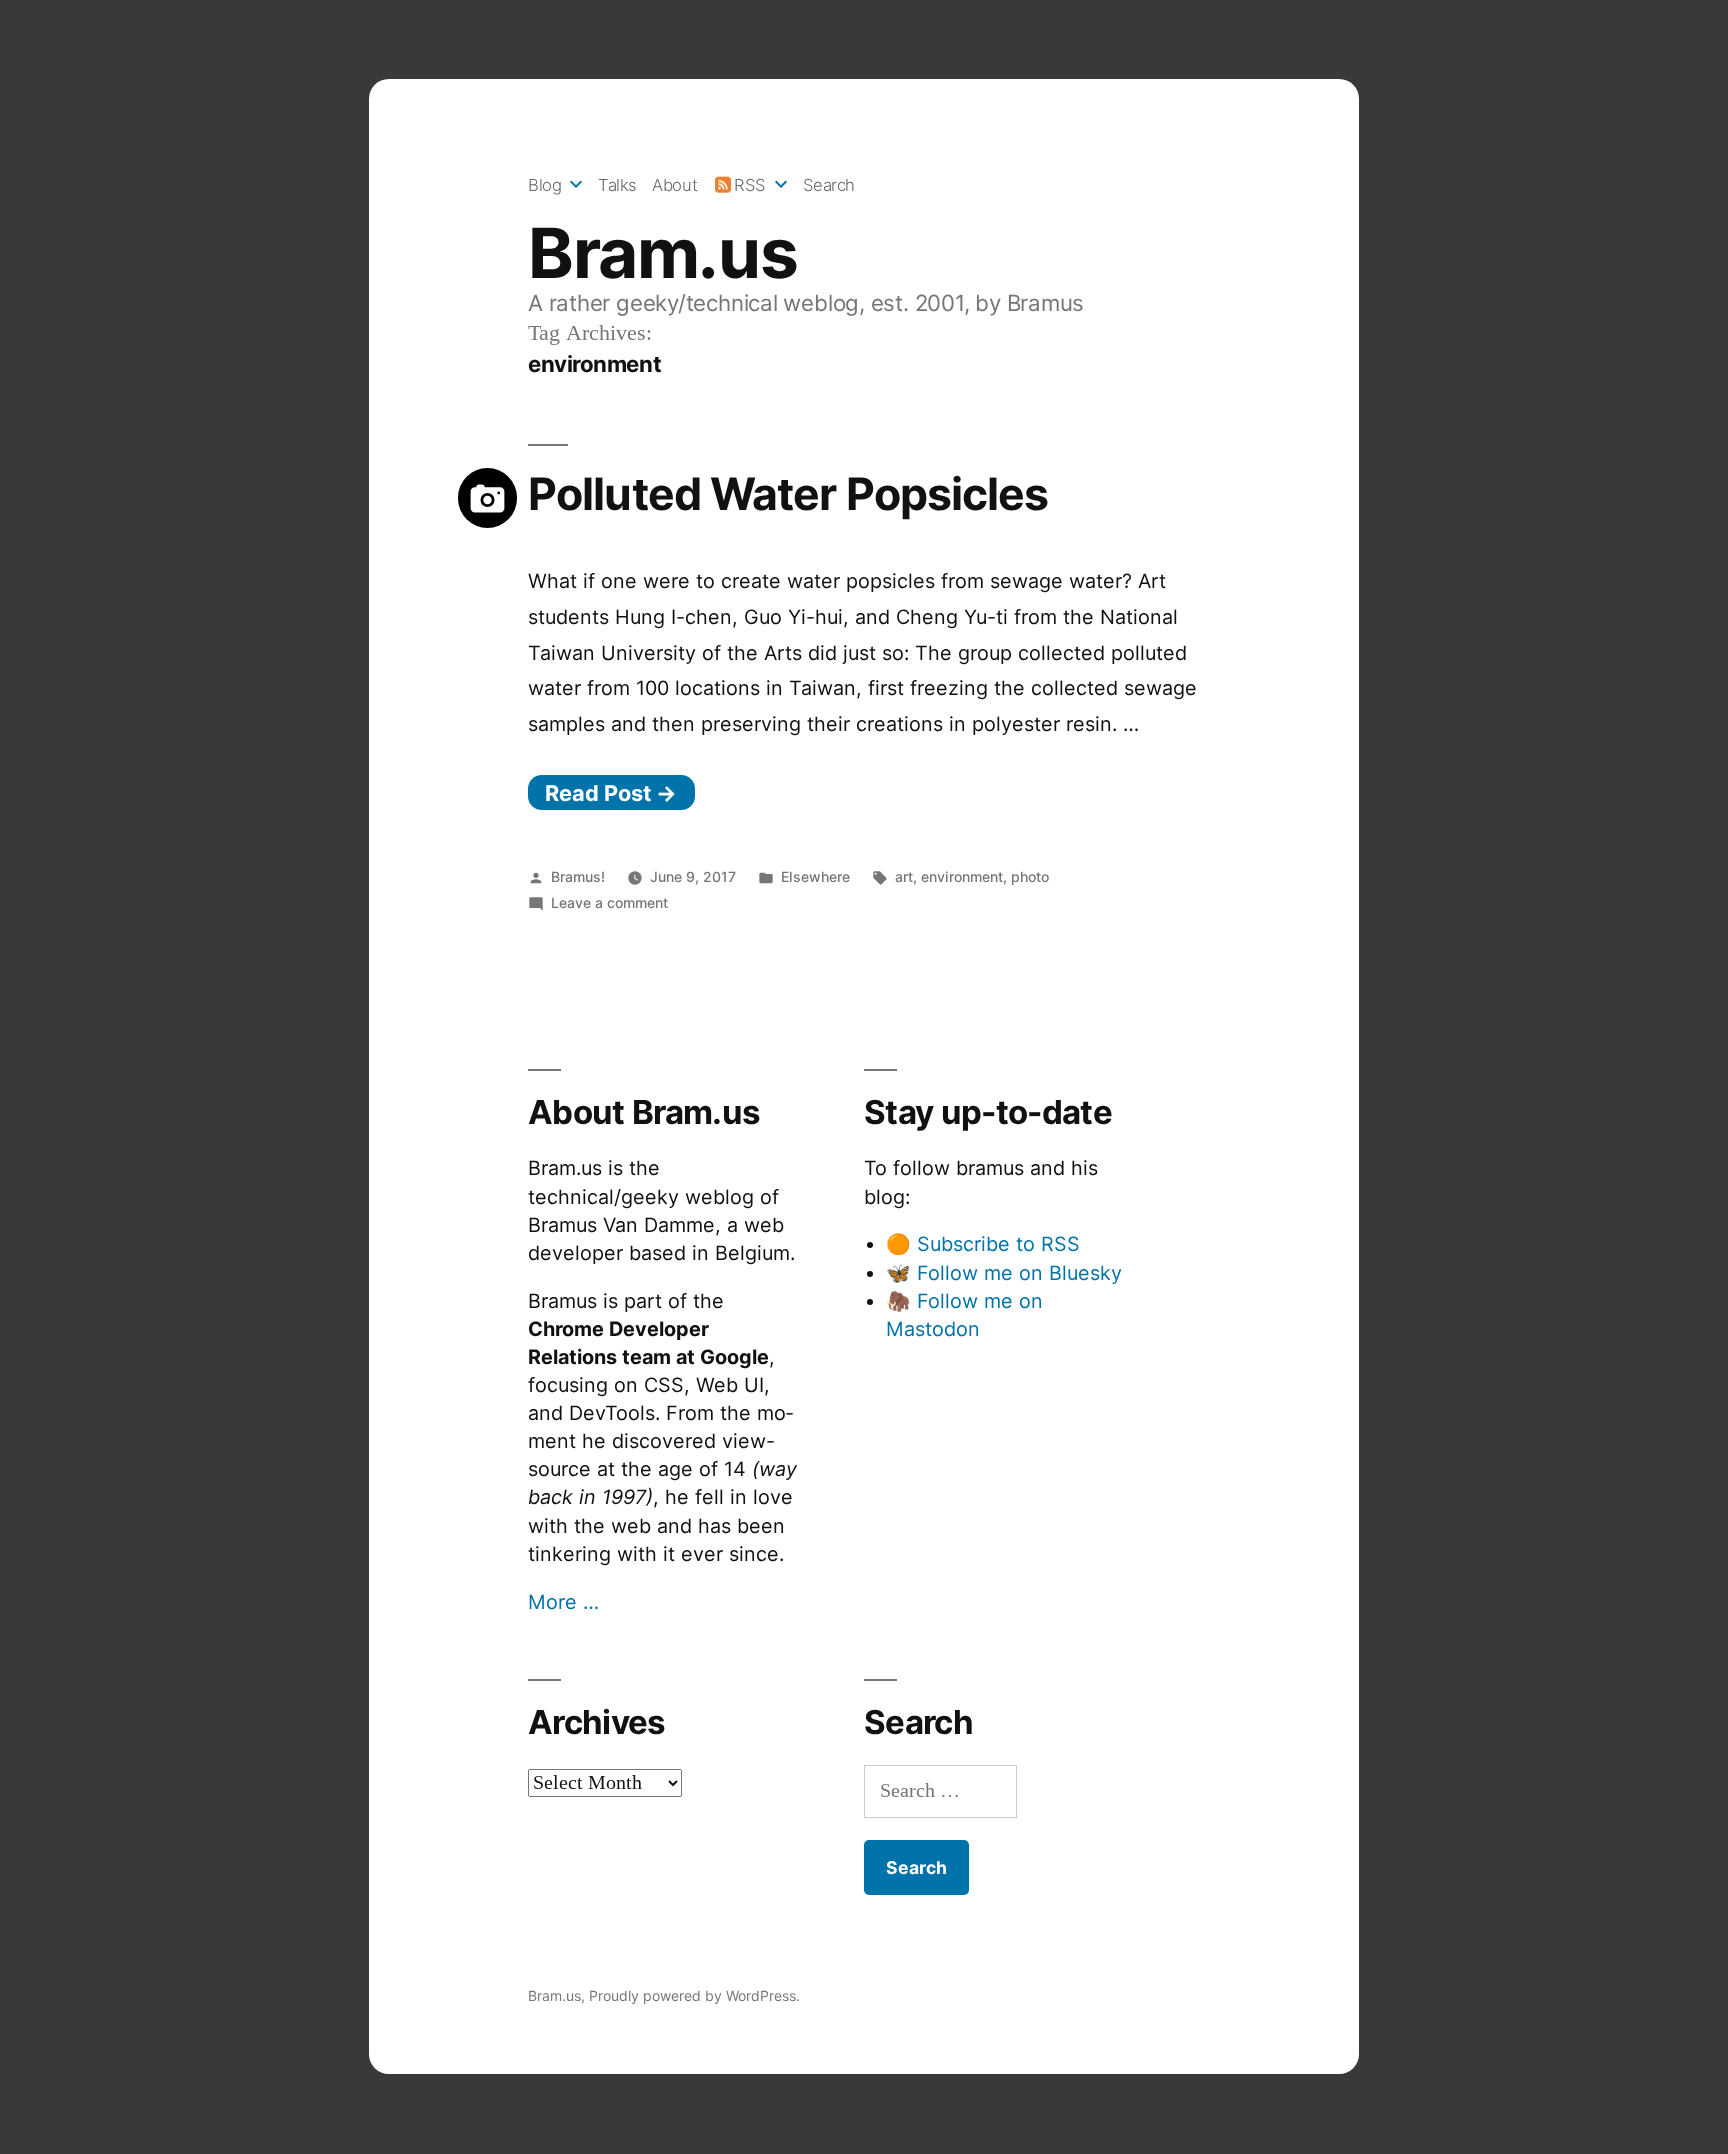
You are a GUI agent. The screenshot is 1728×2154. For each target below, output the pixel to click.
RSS (750, 185)
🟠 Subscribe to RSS (983, 1244)
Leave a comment (609, 902)
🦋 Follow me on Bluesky (1004, 1273)
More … (563, 1602)
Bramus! (578, 876)
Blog (544, 185)
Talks (617, 185)
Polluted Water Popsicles (788, 494)
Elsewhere (815, 876)
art (904, 876)
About (674, 185)
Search (829, 185)
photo (1030, 876)
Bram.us (662, 253)
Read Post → (611, 793)
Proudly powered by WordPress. (694, 1995)
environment (962, 876)
